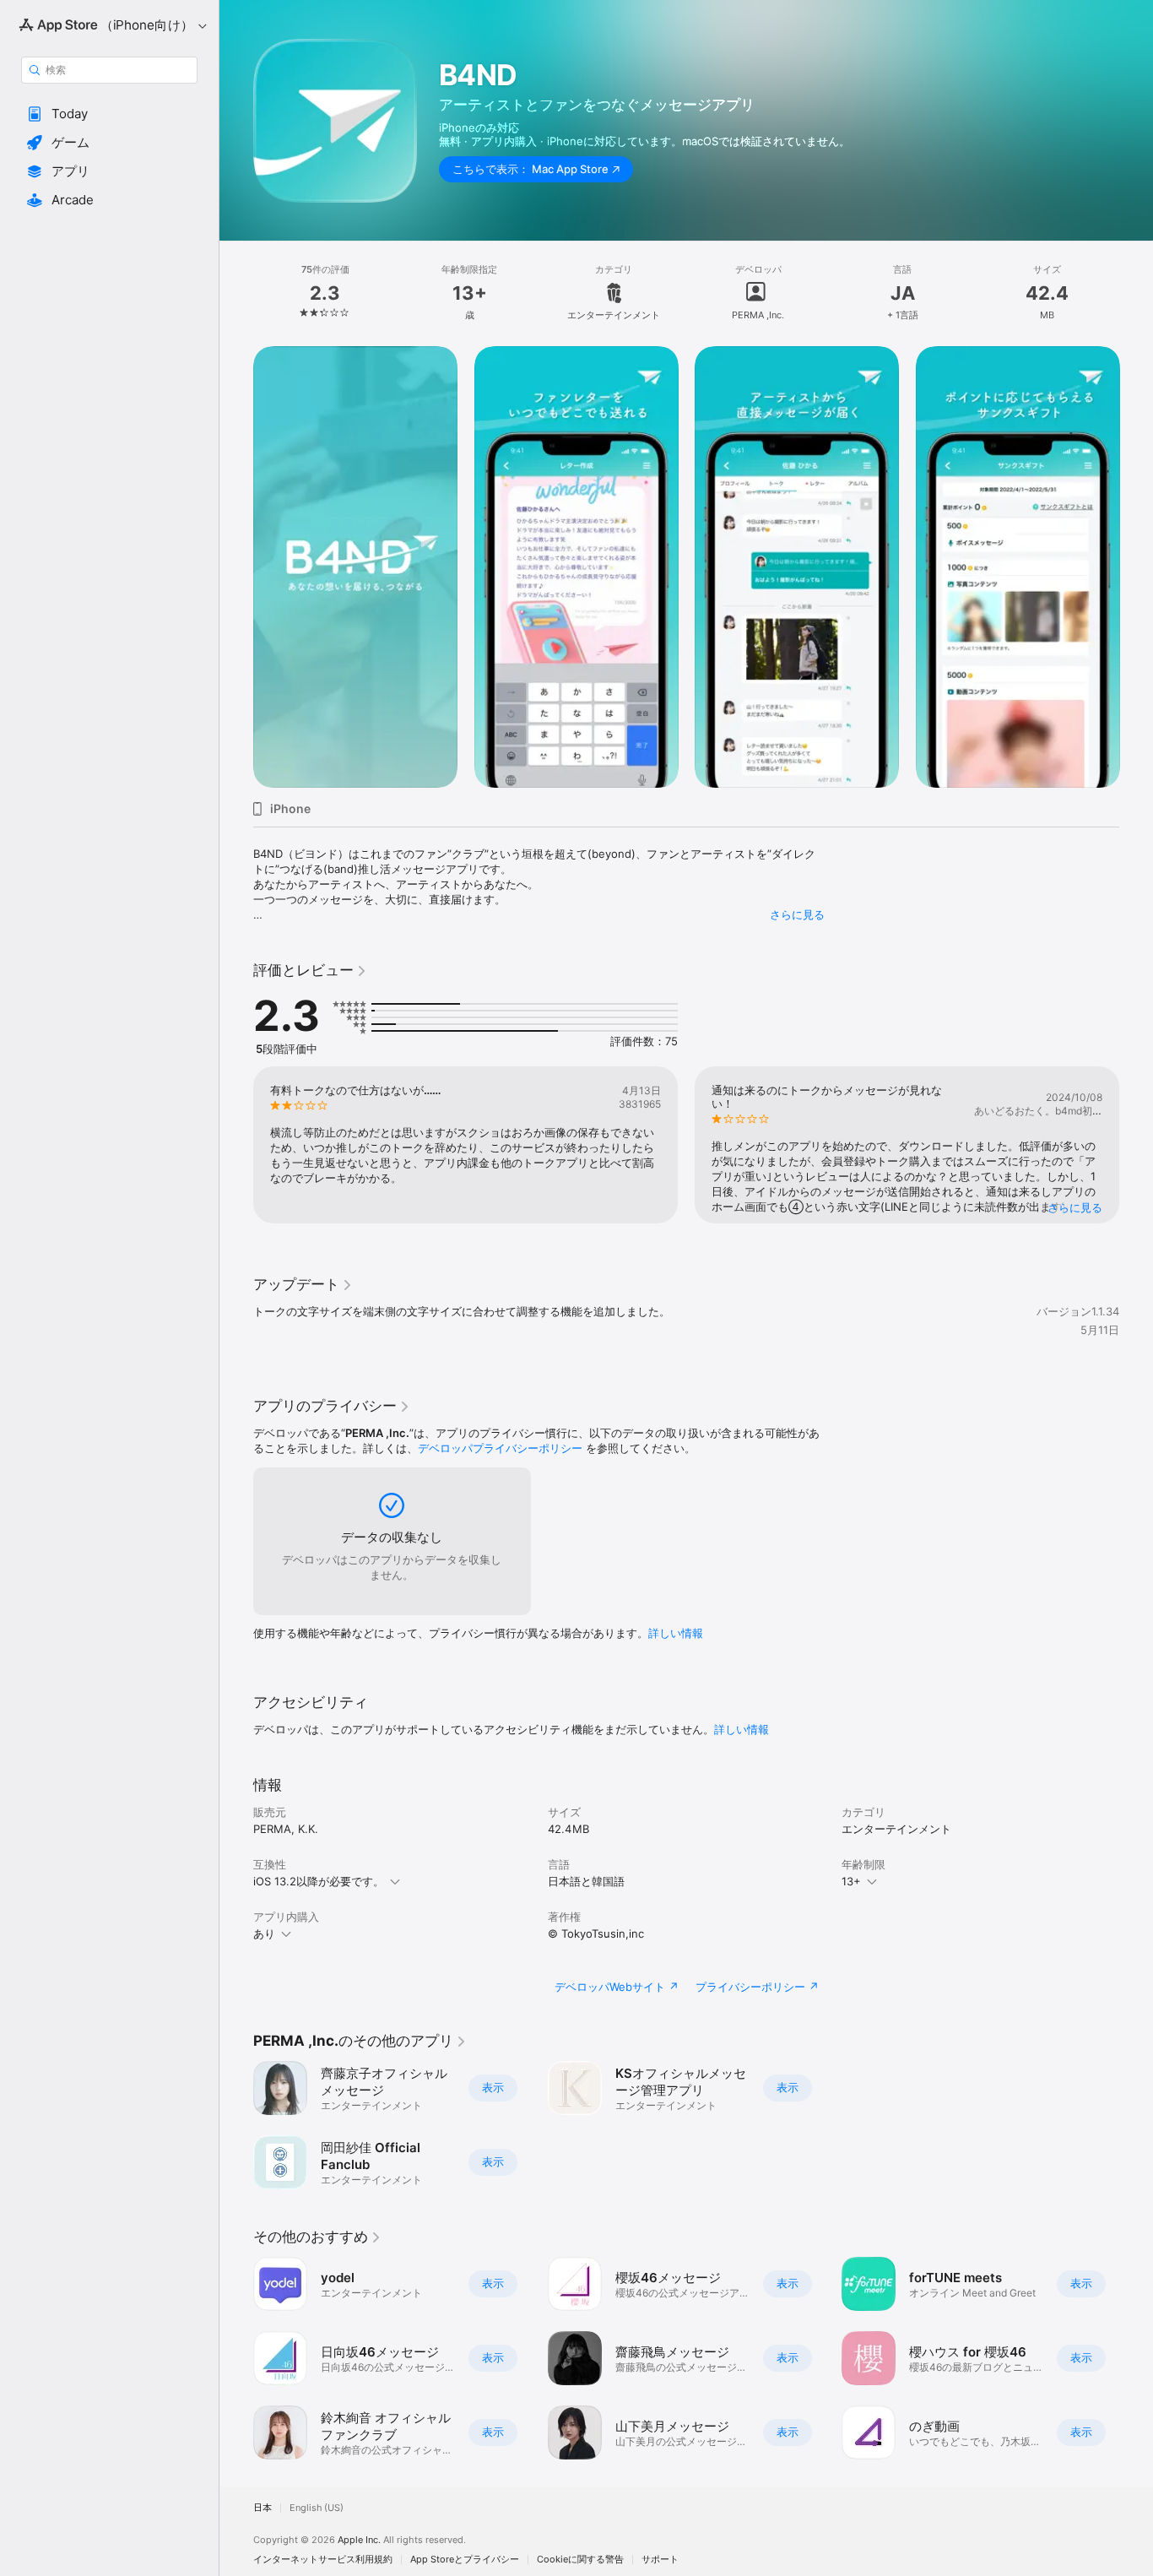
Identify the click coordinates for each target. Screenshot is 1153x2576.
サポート (660, 2560)
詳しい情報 (676, 1633)
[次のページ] (1136, 567)
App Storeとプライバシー (465, 2560)
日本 (263, 2508)
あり (264, 1933)
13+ (851, 1881)
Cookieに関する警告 (580, 2560)
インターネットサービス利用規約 (323, 2560)
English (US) (317, 2508)
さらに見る (797, 914)
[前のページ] (236, 567)
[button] (109, 114)
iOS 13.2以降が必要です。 (319, 1881)
